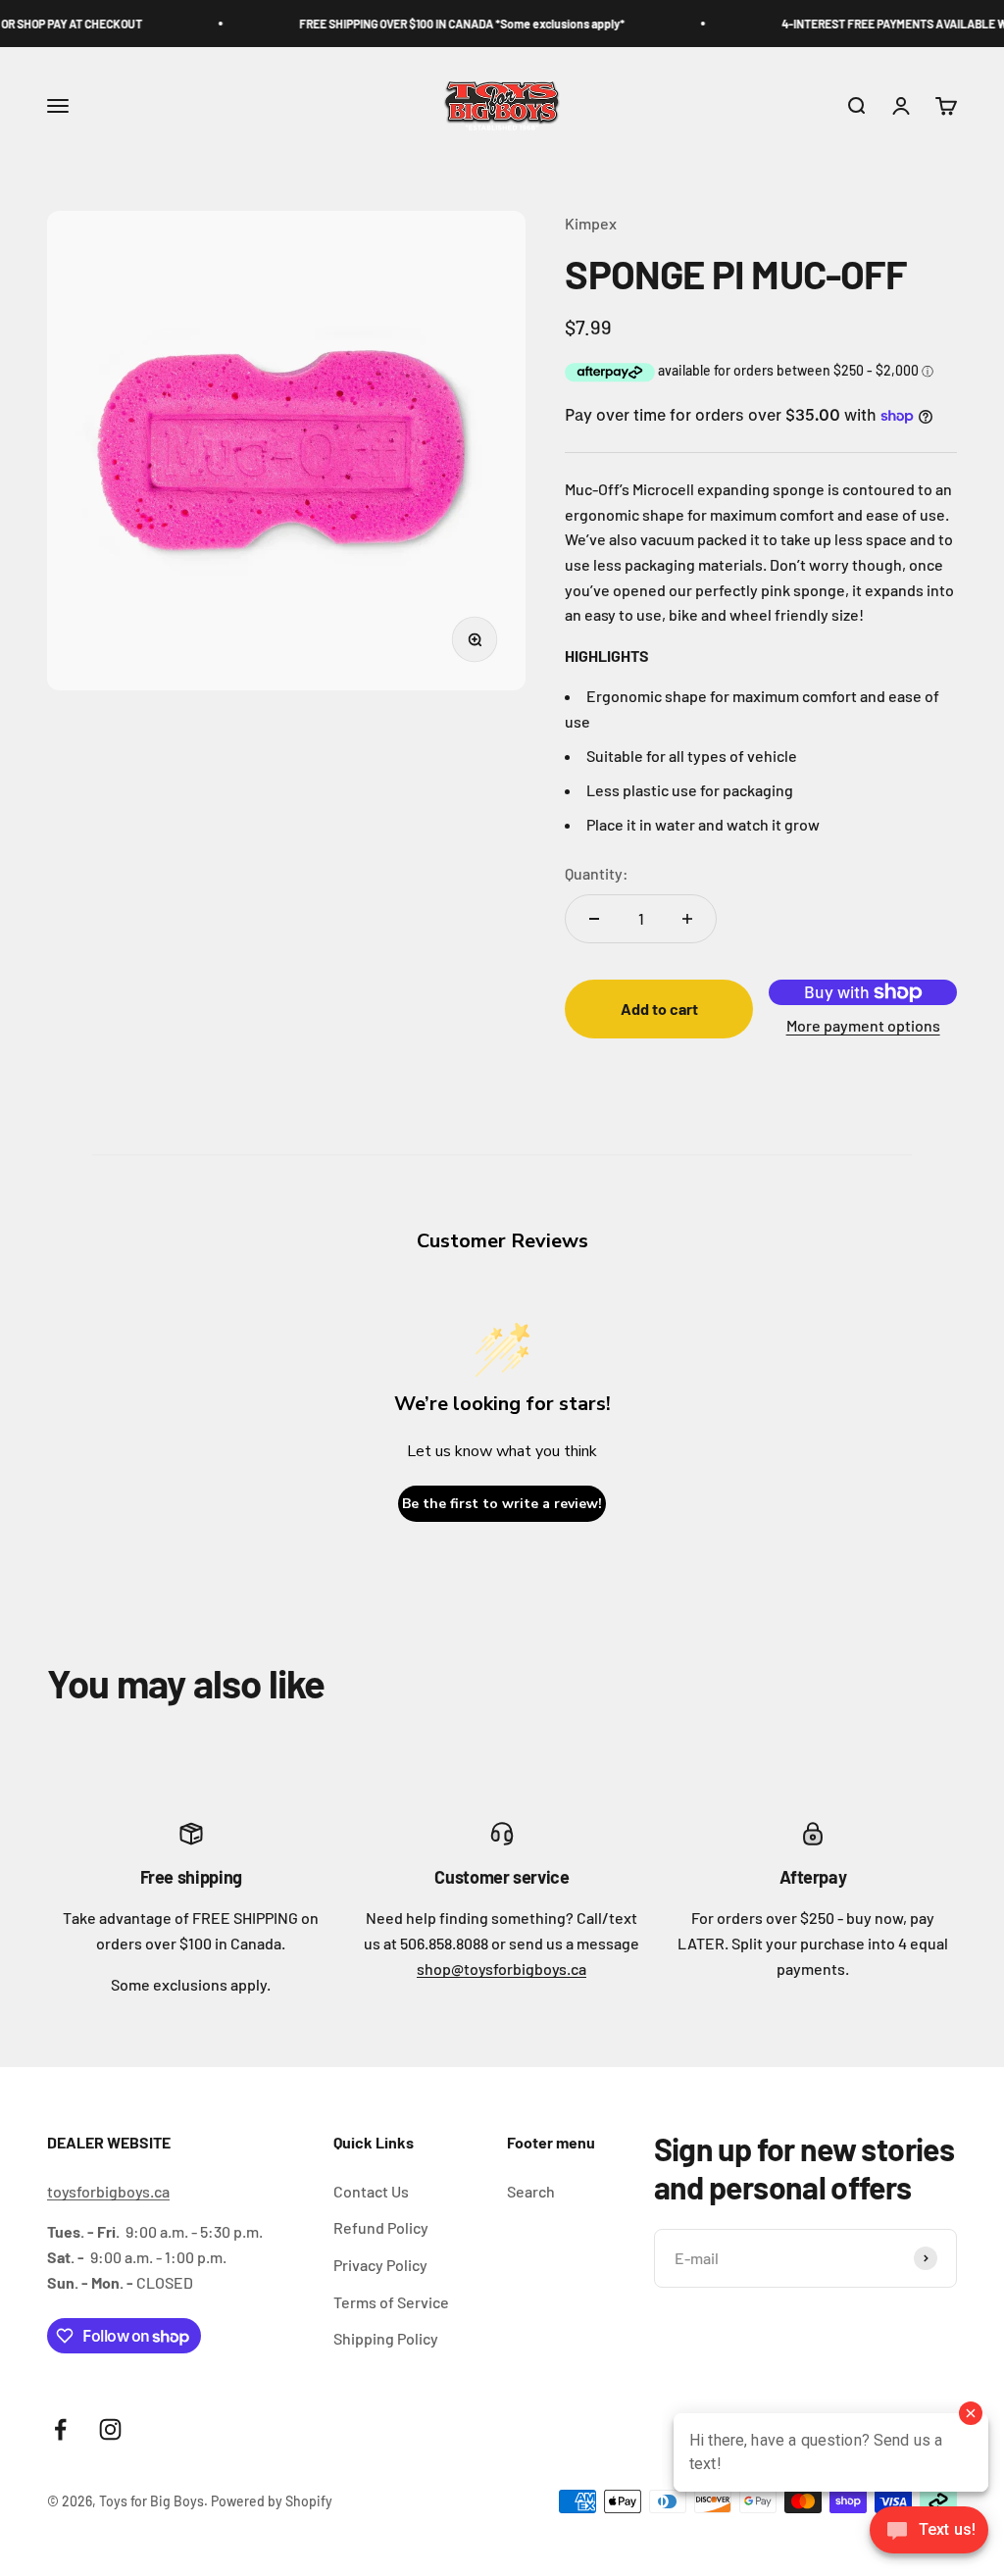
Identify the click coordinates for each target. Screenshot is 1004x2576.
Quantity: (597, 873)
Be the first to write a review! (502, 1504)
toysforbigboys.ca (108, 2191)
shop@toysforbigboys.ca (502, 1969)
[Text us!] (929, 2532)
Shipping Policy (386, 2338)
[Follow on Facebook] (60, 2429)
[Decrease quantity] (594, 919)
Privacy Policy (380, 2265)
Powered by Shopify (272, 2501)
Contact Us (371, 2191)
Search (531, 2191)
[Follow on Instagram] (110, 2429)
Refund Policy (381, 2227)
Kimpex (591, 223)
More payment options (863, 1025)
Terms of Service (391, 2302)
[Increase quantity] (687, 919)
